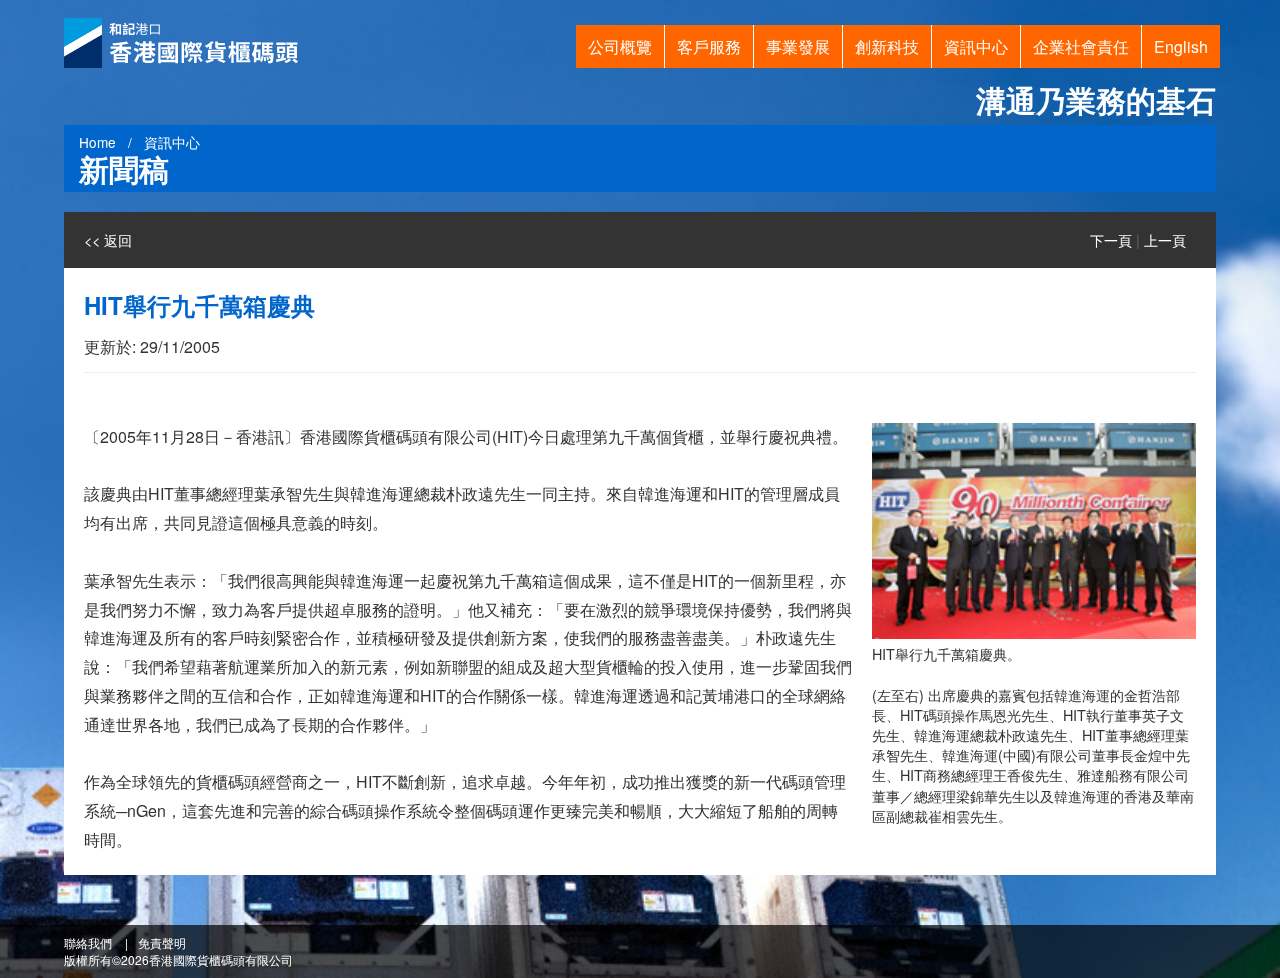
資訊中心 (976, 46)
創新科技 (887, 46)
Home (97, 142)
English (1181, 46)
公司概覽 (620, 46)
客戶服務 (709, 46)
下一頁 (1111, 239)
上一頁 (1165, 239)
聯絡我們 (88, 942)
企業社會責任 (1081, 46)
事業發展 (798, 46)
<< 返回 (108, 239)
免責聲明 (162, 942)
